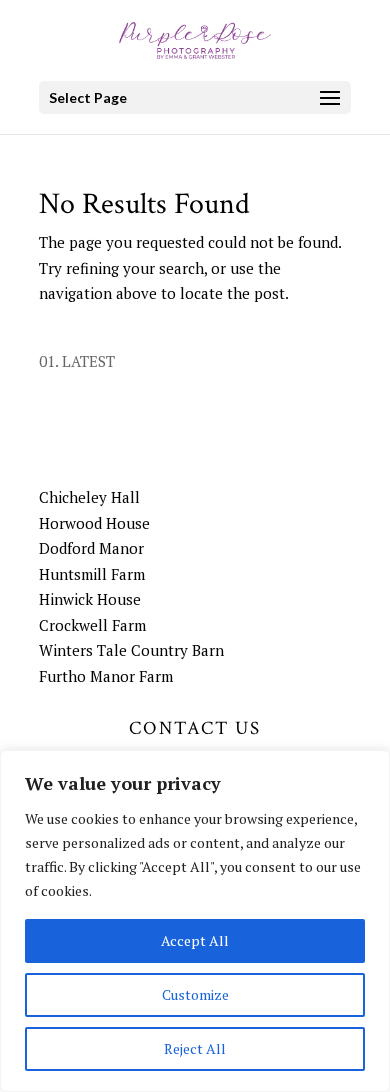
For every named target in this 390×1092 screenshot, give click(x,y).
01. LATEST (77, 361)
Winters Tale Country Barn (131, 650)
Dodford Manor (91, 548)
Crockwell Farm (92, 625)
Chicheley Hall (89, 497)
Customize (195, 994)
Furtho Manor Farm (106, 676)
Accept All (195, 940)
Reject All (195, 1048)
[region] (195, 921)
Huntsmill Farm (92, 574)
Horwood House (94, 523)
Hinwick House (90, 599)
